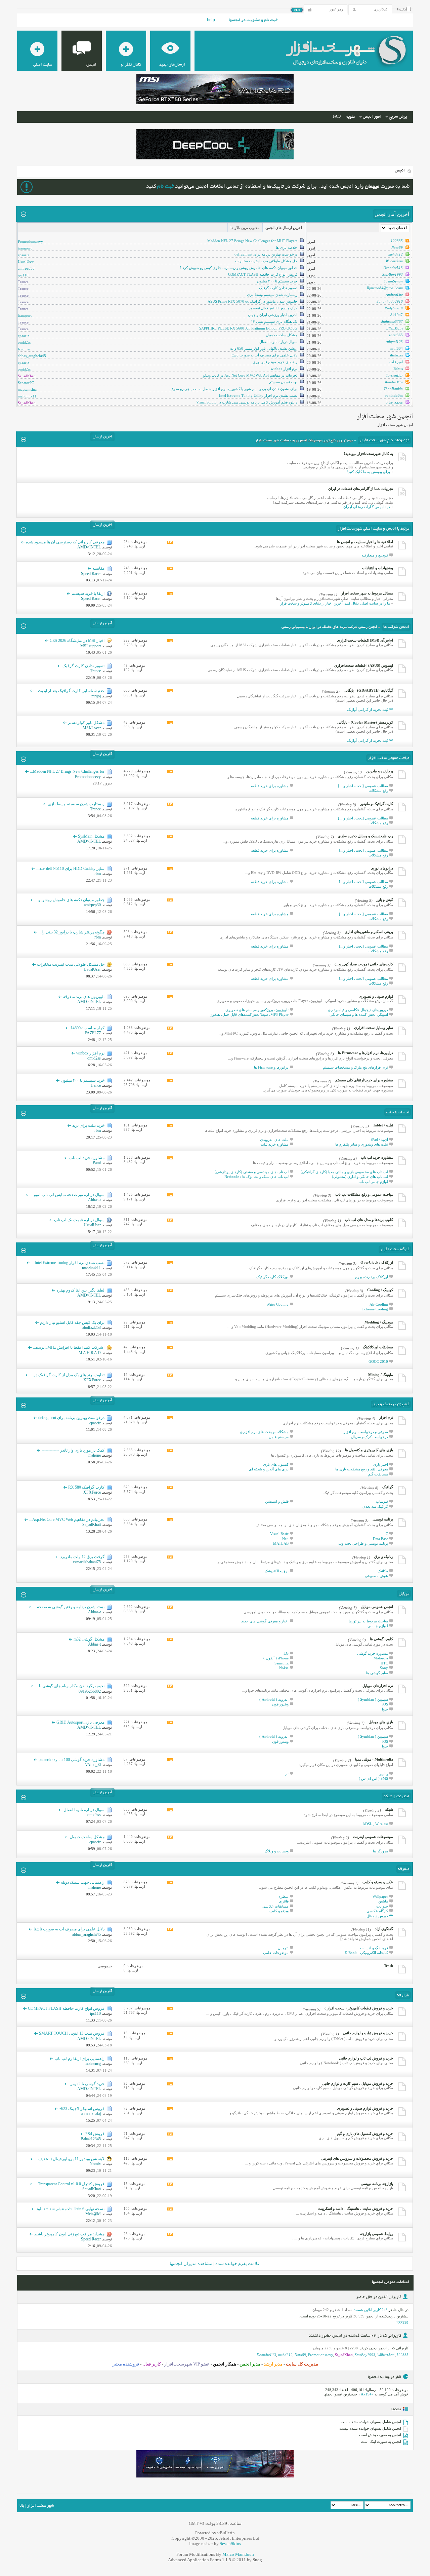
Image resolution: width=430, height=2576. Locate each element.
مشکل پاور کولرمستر (86, 723)
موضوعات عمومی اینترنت (373, 1837)
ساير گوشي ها (377, 1673)
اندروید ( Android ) (274, 1699)
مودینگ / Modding (379, 1322)
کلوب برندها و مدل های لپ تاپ (369, 1220)
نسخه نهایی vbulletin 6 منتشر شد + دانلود (70, 2209)
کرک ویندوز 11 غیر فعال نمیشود (273, 308)
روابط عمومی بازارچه (377, 2234)
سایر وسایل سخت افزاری (374, 1028)
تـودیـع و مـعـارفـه (375, 555)
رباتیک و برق (384, 1556)
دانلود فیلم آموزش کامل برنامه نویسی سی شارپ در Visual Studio (247, 402)
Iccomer (24, 349)
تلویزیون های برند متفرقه (84, 997)
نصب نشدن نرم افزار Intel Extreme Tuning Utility (258, 395)
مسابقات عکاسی (275, 1906)
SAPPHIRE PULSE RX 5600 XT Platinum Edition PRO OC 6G (248, 328)
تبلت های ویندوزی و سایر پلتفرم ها (362, 1144)
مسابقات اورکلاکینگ (378, 1347)
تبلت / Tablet (383, 1125)
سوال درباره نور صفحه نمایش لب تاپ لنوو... (68, 1195)
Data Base (380, 1539)
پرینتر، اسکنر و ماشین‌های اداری (369, 932)
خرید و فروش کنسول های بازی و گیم (365, 2133)
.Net (285, 1539)
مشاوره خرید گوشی (373, 1653)
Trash (389, 1966)
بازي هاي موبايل (381, 1722)
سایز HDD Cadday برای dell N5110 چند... (70, 869)
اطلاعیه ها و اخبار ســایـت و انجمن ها (365, 542)
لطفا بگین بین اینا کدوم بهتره (80, 1290)
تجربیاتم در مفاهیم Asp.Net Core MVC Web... (67, 1520)
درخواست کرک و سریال (370, 1437)
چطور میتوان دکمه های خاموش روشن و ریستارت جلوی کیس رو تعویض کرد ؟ (238, 268)
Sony (384, 1668)
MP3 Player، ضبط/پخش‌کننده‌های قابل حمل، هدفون (249, 1014)
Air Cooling (379, 1304)
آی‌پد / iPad (380, 1140)
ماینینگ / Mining (381, 1375)
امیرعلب (396, 362)
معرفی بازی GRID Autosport (80, 1722)
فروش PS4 (95, 2134)
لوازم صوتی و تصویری (376, 996)
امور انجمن (372, 117)
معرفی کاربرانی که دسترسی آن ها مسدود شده (65, 542)
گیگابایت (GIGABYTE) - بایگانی (368, 690)
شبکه (389, 1809)
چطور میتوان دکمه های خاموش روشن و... (70, 900)
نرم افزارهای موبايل (378, 1686)
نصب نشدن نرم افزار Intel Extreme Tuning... (68, 1263)
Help (211, 21)
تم (287, 1774)
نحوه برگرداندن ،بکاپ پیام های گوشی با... (70, 1686)
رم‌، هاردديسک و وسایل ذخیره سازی (365, 836)
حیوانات (382, 1906)
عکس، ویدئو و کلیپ (378, 1882)
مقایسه (98, 568)
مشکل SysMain (91, 836)
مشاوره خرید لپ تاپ (377, 1157)
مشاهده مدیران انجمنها (191, 2263)
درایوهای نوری (382, 868)
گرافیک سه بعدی (375, 1506)
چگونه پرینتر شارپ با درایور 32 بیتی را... (72, 932)
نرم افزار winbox (284, 369)
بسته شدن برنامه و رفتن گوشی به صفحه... (69, 1607)
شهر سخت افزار (40, 2506)
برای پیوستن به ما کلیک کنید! (368, 472)
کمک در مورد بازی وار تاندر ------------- (73, 1450)
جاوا (385, 1709)
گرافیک (388, 1487)
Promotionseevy (30, 241)
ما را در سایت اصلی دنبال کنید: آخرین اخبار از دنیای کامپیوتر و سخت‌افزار (335, 603)
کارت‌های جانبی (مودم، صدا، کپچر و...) (364, 964)
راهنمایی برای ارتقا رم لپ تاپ (79, 2059)
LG (286, 1653)
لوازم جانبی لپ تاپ (373, 1182)
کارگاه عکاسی (377, 1911)
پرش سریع (398, 117)
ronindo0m (394, 395)
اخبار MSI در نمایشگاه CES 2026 (77, 641)
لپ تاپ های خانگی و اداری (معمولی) (360, 1177)
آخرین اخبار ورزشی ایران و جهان (273, 315)
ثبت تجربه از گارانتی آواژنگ (368, 709)
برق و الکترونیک (277, 1571)
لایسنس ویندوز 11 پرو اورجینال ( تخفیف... (70, 2159)
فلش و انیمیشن (277, 1501)
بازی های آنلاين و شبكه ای (269, 1469)
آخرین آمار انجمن (392, 214)
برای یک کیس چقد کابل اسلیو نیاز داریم (72, 1322)
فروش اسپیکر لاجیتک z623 (82, 2109)
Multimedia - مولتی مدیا (374, 1759)
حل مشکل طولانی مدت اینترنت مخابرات (266, 261)
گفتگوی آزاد (384, 1929)
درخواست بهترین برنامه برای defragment (266, 254)
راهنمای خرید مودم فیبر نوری (275, 362)
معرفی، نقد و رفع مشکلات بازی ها (362, 1469)
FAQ (337, 117)
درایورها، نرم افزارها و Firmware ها (365, 1053)
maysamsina (27, 389)
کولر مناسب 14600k (88, 1028)
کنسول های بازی (276, 1464)
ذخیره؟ (402, 10)
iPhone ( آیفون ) (276, 1658)
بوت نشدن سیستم (283, 382)
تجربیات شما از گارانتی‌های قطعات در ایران (361, 489)
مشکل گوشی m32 (89, 1639)
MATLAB (281, 1543)
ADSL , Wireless (375, 1824)
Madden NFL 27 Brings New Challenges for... (67, 771)
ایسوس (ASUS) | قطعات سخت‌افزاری (364, 665)
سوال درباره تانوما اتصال (278, 342)
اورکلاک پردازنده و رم (372, 1277)
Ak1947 (396, 315)
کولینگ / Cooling (380, 1290)
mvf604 (397, 348)
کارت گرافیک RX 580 (86, 1487)
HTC (384, 1663)
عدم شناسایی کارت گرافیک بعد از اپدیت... (70, 691)
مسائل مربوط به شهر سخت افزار (367, 593)
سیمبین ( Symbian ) (373, 1699)
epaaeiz (24, 255)
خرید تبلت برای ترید (88, 1125)
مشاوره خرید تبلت (274, 1144)
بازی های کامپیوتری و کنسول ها (369, 1450)
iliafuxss (396, 355)
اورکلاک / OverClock (377, 1262)
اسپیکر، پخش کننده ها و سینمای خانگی (359, 1014)
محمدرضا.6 (394, 402)
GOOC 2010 (378, 1361)
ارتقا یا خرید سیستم (88, 593)
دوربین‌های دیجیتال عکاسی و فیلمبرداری (358, 1010)
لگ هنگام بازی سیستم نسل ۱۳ (274, 321)
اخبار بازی (381, 1464)
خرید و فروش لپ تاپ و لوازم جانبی (366, 2058)
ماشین (383, 1901)
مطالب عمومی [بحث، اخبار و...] (363, 850)
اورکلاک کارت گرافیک (272, 1277)
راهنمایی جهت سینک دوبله (83, 1882)
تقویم (350, 117)
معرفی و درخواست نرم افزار (366, 1432)
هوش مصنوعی (376, 1576)
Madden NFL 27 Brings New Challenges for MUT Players (252, 241)
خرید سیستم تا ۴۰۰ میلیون (277, 281)
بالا (22, 2506)
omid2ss (24, 342)
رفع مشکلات (378, 791)
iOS (385, 1704)
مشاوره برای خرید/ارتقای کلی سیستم (364, 1080)
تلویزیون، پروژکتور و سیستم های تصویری (257, 1010)
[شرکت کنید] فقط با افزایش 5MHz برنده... (69, 1347)
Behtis (398, 369)
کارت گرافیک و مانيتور (377, 804)
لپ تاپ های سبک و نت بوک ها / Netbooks (256, 1177)
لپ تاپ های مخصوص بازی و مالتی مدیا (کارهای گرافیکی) (344, 1172)
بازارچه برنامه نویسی (377, 2184)
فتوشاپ (382, 1501)
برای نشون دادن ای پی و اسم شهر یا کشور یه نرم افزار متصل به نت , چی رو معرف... (232, 389)
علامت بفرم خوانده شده (238, 2263)
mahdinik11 (27, 396)
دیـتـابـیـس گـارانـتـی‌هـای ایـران (367, 507)
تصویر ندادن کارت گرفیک (278, 288)
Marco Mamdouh (238, 2554)
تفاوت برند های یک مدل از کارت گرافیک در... (68, 1375)
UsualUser (26, 262)
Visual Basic (279, 1534)
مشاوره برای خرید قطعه (270, 786)
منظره (284, 1896)
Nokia (284, 1668)
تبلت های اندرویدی (274, 1140)
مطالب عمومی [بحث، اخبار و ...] (363, 786)
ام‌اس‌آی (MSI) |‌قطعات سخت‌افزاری (365, 640)
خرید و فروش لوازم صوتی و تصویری (365, 2108)
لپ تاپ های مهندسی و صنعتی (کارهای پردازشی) (252, 1172)
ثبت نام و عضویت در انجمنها (253, 21)
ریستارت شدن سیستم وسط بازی (272, 295)
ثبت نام (165, 187)
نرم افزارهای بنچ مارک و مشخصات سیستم (355, 1067)
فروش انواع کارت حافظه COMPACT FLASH (263, 274)
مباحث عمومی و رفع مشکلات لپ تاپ (364, 1194)
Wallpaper (380, 1896)
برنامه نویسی (383, 1519)
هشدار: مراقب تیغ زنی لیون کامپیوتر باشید (69, 2234)
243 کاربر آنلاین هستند (371, 2310)
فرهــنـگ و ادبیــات (374, 1948)
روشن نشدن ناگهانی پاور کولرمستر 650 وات (264, 348)
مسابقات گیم (378, 1474)
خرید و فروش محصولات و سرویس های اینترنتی (357, 2158)
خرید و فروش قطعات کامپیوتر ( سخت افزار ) (359, 2008)
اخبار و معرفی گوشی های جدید (265, 1621)
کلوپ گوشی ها (381, 1639)
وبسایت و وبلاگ (277, 1851)
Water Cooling (277, 1304)
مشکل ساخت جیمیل (282, 335)
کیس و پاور (385, 899)
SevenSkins (230, 2544)
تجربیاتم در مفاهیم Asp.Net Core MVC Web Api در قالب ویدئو (250, 375)
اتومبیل (283, 1948)
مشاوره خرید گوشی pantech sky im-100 (72, 1760)
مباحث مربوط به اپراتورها (368, 1621)
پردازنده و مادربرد (379, 771)
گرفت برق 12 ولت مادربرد (82, 1557)
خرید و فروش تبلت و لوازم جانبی (368, 2033)
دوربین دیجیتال (377, 1916)
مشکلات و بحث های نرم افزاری (264, 1432)
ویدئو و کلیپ (279, 1911)
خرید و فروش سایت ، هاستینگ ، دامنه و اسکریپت (356, 2208)
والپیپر (384, 1774)
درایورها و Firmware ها (271, 1067)
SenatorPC (26, 383)
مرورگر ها (380, 1851)
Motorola (381, 1658)
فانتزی (284, 1901)
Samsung (282, 1663)
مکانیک (383, 1571)
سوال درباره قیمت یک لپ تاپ (79, 1220)
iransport (25, 248)
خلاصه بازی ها (287, 247)
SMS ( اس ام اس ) (373, 1778)
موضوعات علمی (276, 1953)
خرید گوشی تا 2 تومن (87, 2084)
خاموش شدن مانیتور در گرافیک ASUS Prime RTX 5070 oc (252, 301)
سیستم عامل (279, 1437)
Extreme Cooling (375, 1309)
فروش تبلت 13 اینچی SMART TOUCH (72, 2033)
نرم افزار (386, 1417)
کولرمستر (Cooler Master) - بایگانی (365, 722)
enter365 (396, 335)
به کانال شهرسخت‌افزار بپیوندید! (369, 454)
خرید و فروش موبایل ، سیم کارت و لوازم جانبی (357, 2083)
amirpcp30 (26, 268)
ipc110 (23, 275)
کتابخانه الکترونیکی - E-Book (366, 1953)
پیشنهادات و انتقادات (378, 568)
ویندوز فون (280, 1704)
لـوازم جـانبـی (378, 1626)
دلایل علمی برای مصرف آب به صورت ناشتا (264, 355)
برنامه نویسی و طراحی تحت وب (363, 1543)
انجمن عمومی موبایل (377, 1607)
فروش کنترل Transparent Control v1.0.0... (70, 2184)
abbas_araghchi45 (32, 356)
